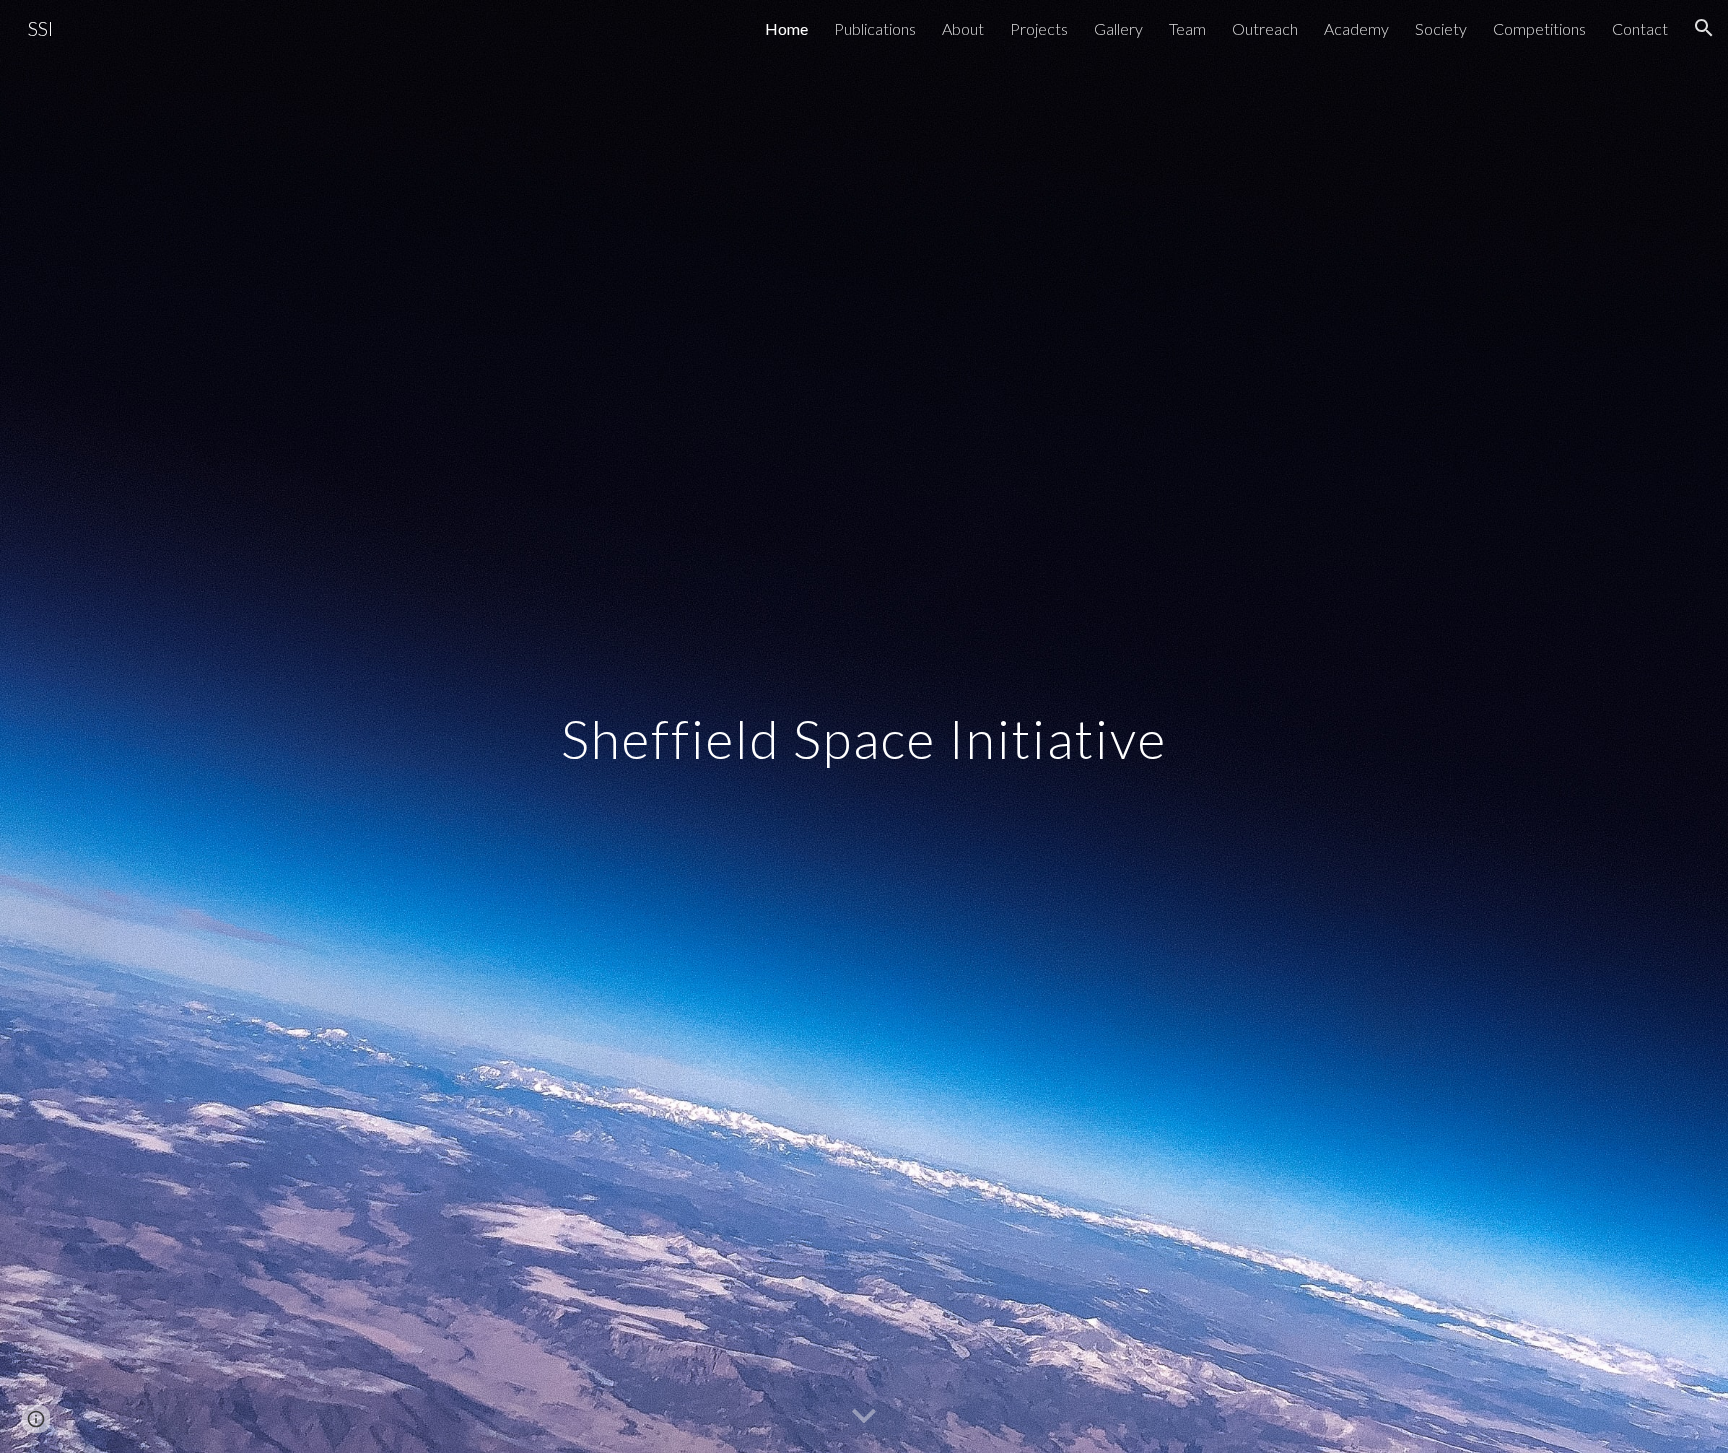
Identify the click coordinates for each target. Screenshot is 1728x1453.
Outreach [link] (1265, 28)
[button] (1704, 28)
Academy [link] (1356, 28)
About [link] (963, 28)
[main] (864, 726)
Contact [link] (1640, 28)
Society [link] (1441, 28)
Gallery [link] (1118, 28)
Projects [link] (1039, 28)
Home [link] (786, 28)
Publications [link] (875, 28)
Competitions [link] (1539, 28)
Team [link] (1187, 28)
